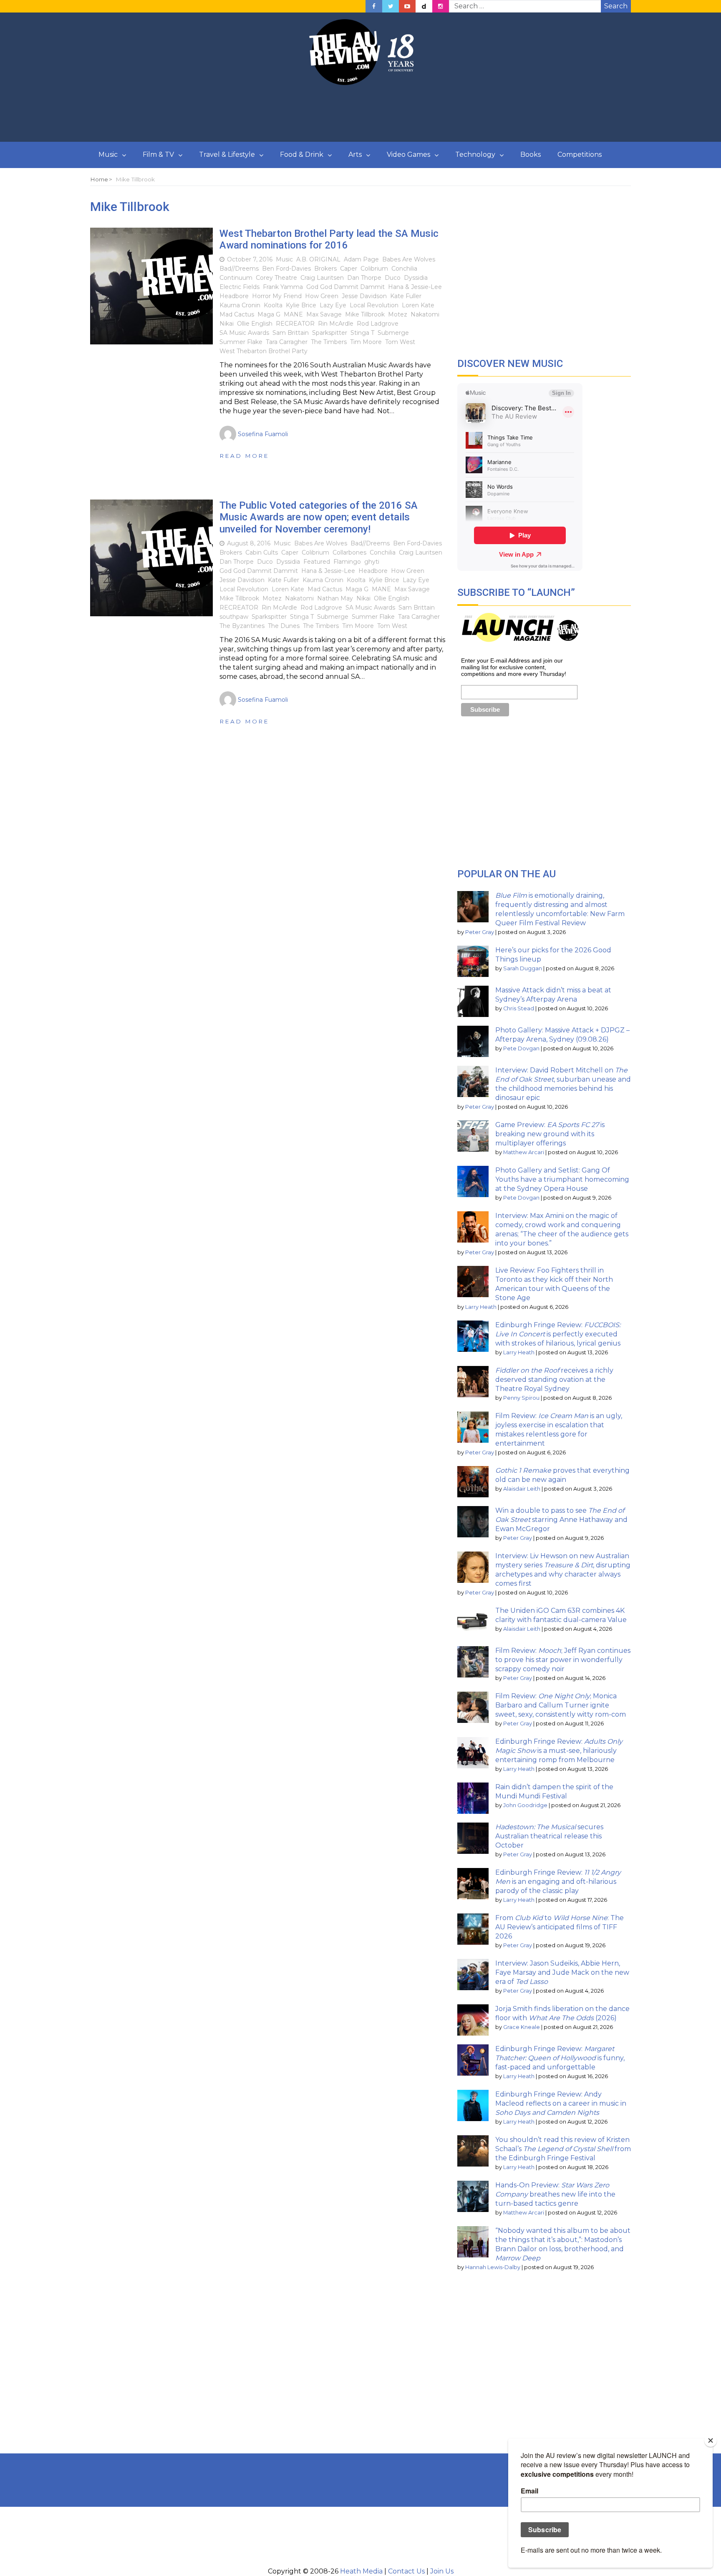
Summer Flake (241, 342)
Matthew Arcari (524, 1152)
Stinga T (362, 333)
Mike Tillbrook (365, 314)
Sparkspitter (330, 333)
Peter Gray (480, 932)
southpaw (234, 617)
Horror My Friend (277, 296)
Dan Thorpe (364, 278)
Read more (244, 456)
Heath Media (361, 2571)
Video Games (408, 154)
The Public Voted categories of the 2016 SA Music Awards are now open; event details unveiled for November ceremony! (319, 517)
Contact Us (406, 2571)
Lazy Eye (333, 305)
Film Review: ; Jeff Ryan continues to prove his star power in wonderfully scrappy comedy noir (563, 1660)
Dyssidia (416, 278)
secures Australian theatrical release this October (549, 1836)
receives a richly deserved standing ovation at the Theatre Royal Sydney (554, 1380)
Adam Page (361, 259)
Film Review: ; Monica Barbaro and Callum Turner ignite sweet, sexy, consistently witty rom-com (561, 1705)
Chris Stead (519, 1008)
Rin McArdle (336, 324)
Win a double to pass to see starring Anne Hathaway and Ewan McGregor (561, 1520)
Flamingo (347, 562)
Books (531, 154)
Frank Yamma (283, 287)
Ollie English (255, 324)
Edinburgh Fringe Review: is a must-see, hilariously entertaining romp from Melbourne (559, 1751)
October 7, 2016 (250, 259)
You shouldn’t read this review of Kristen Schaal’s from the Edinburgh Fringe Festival (563, 2149)
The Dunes (284, 626)
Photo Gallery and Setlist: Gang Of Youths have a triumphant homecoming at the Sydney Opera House (562, 1179)
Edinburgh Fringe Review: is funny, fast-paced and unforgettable (560, 2058)
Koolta (273, 305)
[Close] (711, 2440)
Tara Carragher (287, 342)
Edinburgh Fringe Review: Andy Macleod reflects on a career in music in (561, 2103)
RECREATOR (295, 324)
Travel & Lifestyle (227, 154)
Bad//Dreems (239, 269)
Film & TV (158, 154)
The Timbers (329, 342)
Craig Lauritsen (322, 278)
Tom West (400, 342)
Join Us (442, 2571)
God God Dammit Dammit (345, 287)
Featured (317, 562)
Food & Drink (302, 154)
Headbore (234, 296)
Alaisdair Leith (522, 1489)
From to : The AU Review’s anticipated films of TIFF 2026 (560, 1927)
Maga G (269, 314)
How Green (322, 296)
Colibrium (374, 269)
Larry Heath (481, 1307)
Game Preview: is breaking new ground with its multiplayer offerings (550, 1134)
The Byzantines (242, 626)
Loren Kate (418, 305)
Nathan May (335, 598)
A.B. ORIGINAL (318, 259)
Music (108, 154)
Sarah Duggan (523, 968)
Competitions (580, 154)
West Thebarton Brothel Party (263, 351)
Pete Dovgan (521, 1048)
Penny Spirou (521, 1398)
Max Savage (324, 314)
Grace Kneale (522, 2027)
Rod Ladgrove (378, 324)
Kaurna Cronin (240, 305)
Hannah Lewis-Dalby (493, 2267)
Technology (475, 154)
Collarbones (349, 552)
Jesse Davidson (364, 296)
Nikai (227, 324)
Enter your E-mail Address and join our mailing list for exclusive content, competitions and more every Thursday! (514, 667)
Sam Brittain (291, 333)
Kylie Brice (301, 305)
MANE (293, 314)
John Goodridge (525, 1805)
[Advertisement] (360, 114)
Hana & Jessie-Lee (415, 287)
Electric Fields (239, 287)
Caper (349, 269)
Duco (393, 278)
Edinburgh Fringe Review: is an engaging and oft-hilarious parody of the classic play (558, 1882)
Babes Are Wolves (409, 259)
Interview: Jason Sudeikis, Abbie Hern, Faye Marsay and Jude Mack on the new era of (562, 1972)
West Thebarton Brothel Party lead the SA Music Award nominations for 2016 (329, 240)
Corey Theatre (276, 278)
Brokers (325, 269)
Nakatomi (425, 314)
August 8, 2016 (249, 543)
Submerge (393, 333)
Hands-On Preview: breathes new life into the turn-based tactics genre (555, 2194)
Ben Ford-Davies (286, 269)
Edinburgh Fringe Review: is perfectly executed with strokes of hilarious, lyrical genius (558, 1334)
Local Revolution (374, 305)
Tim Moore (366, 342)
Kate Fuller (406, 296)
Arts (355, 154)
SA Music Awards (244, 333)
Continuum (236, 278)
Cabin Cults (262, 552)
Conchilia (404, 269)
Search (616, 6)
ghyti (372, 562)
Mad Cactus (237, 314)
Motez (398, 314)
